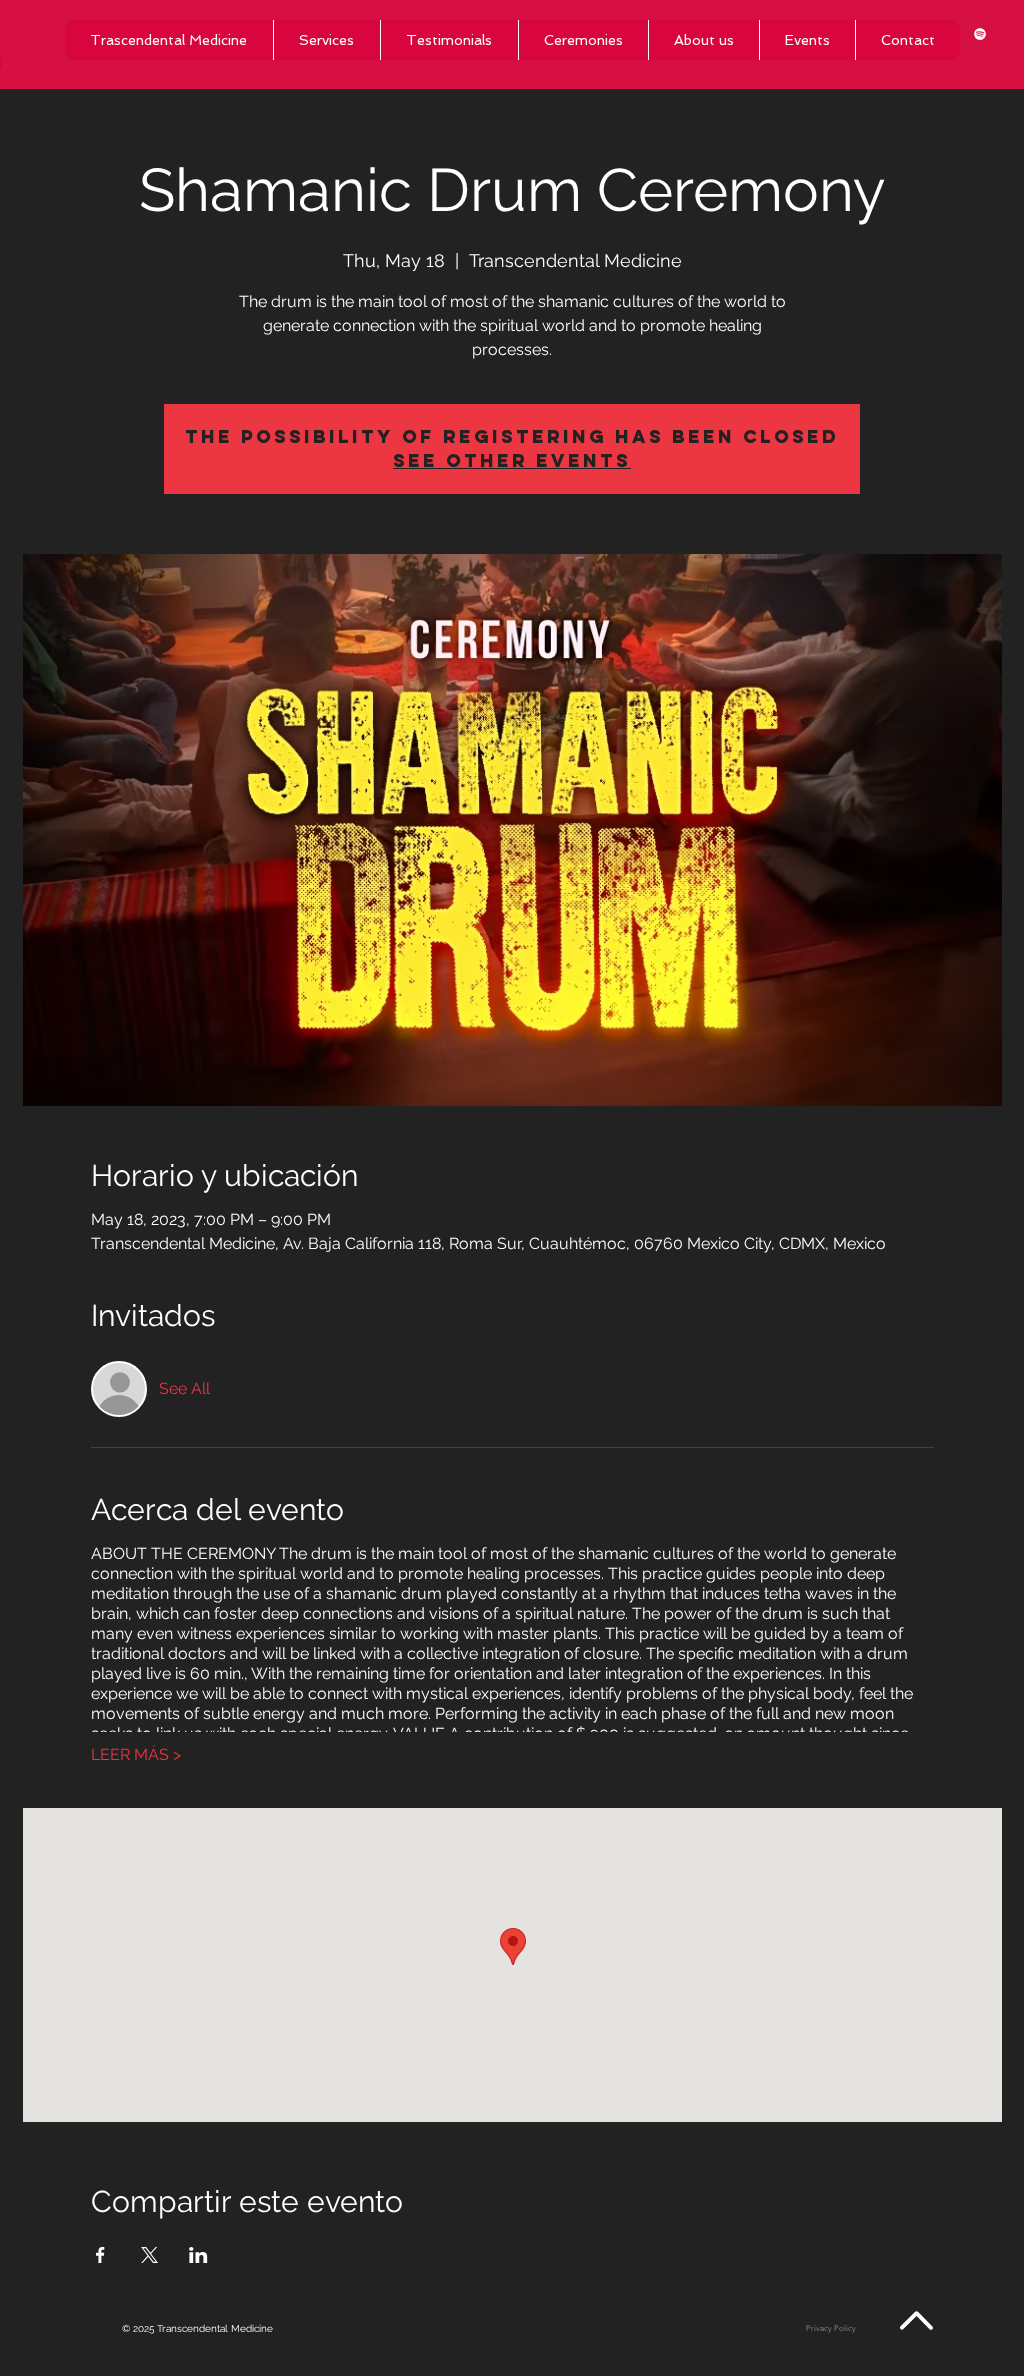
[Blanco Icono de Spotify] (980, 34)
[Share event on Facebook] (100, 2255)
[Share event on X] (149, 2255)
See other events (512, 460)
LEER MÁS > (136, 1754)
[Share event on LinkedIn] (198, 2255)
